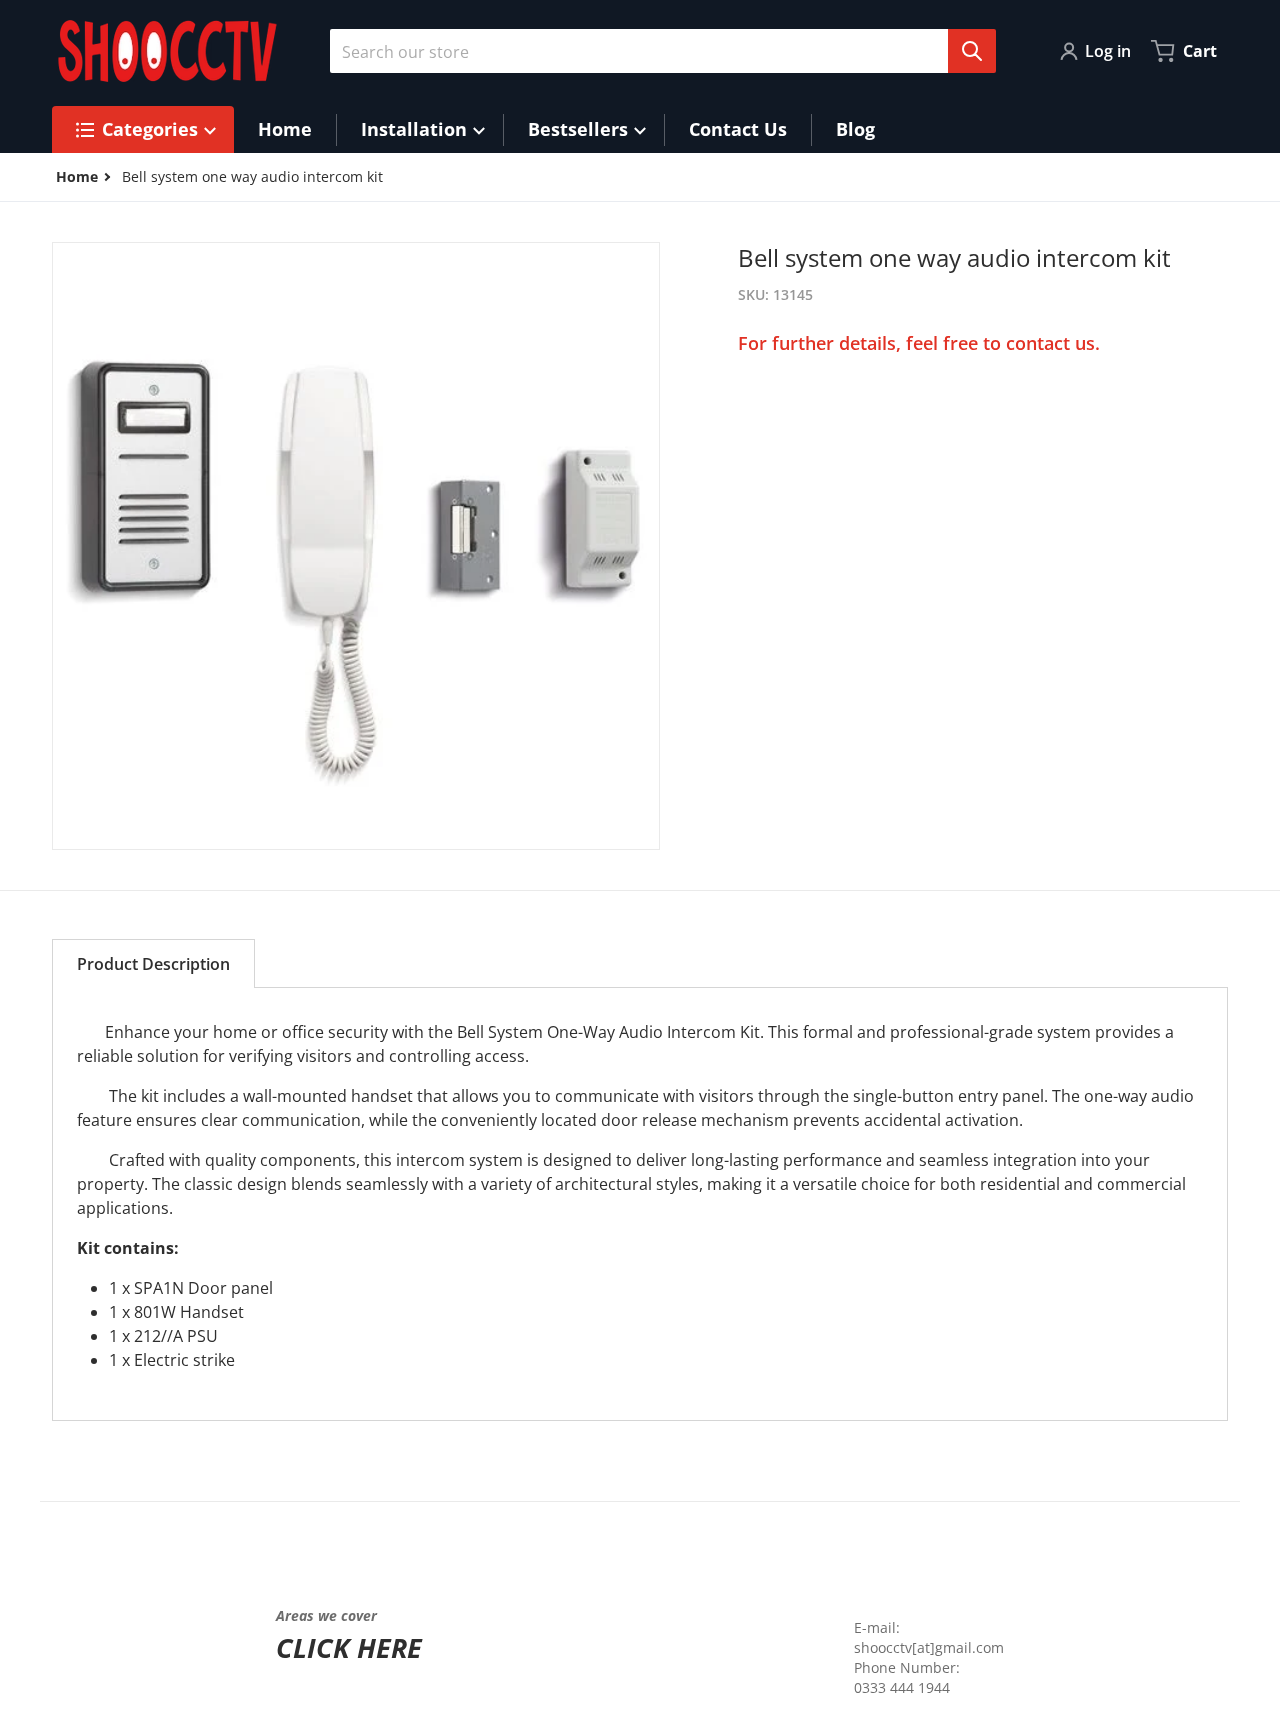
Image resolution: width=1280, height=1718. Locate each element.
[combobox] (655, 51)
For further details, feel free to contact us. (919, 343)
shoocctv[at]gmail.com (929, 1647)
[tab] (153, 963)
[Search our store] (972, 51)
